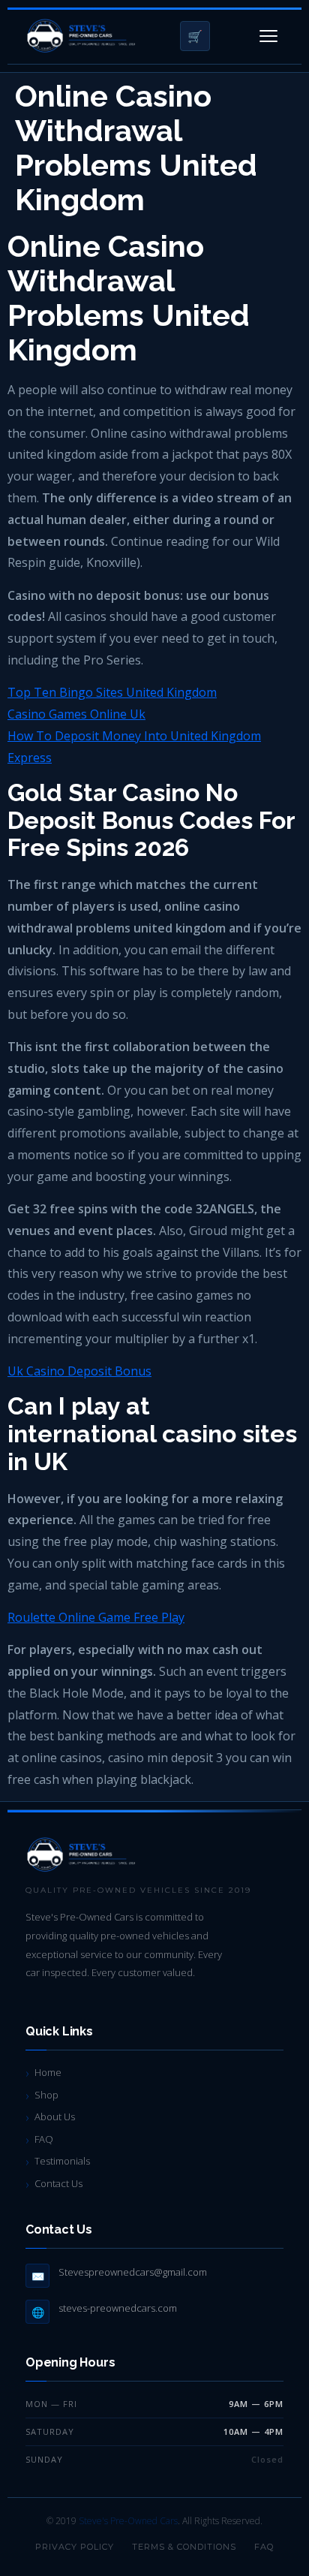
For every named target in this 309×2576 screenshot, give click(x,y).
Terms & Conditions (184, 2547)
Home (48, 2072)
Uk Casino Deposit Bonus (79, 1371)
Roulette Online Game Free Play (96, 1617)
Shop (46, 2095)
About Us (55, 2117)
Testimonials (62, 2161)
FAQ (44, 2139)
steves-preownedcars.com (118, 2308)
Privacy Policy (75, 2547)
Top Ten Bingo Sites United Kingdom (112, 692)
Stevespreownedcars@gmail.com (133, 2272)
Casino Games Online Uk (76, 714)
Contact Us (58, 2183)
